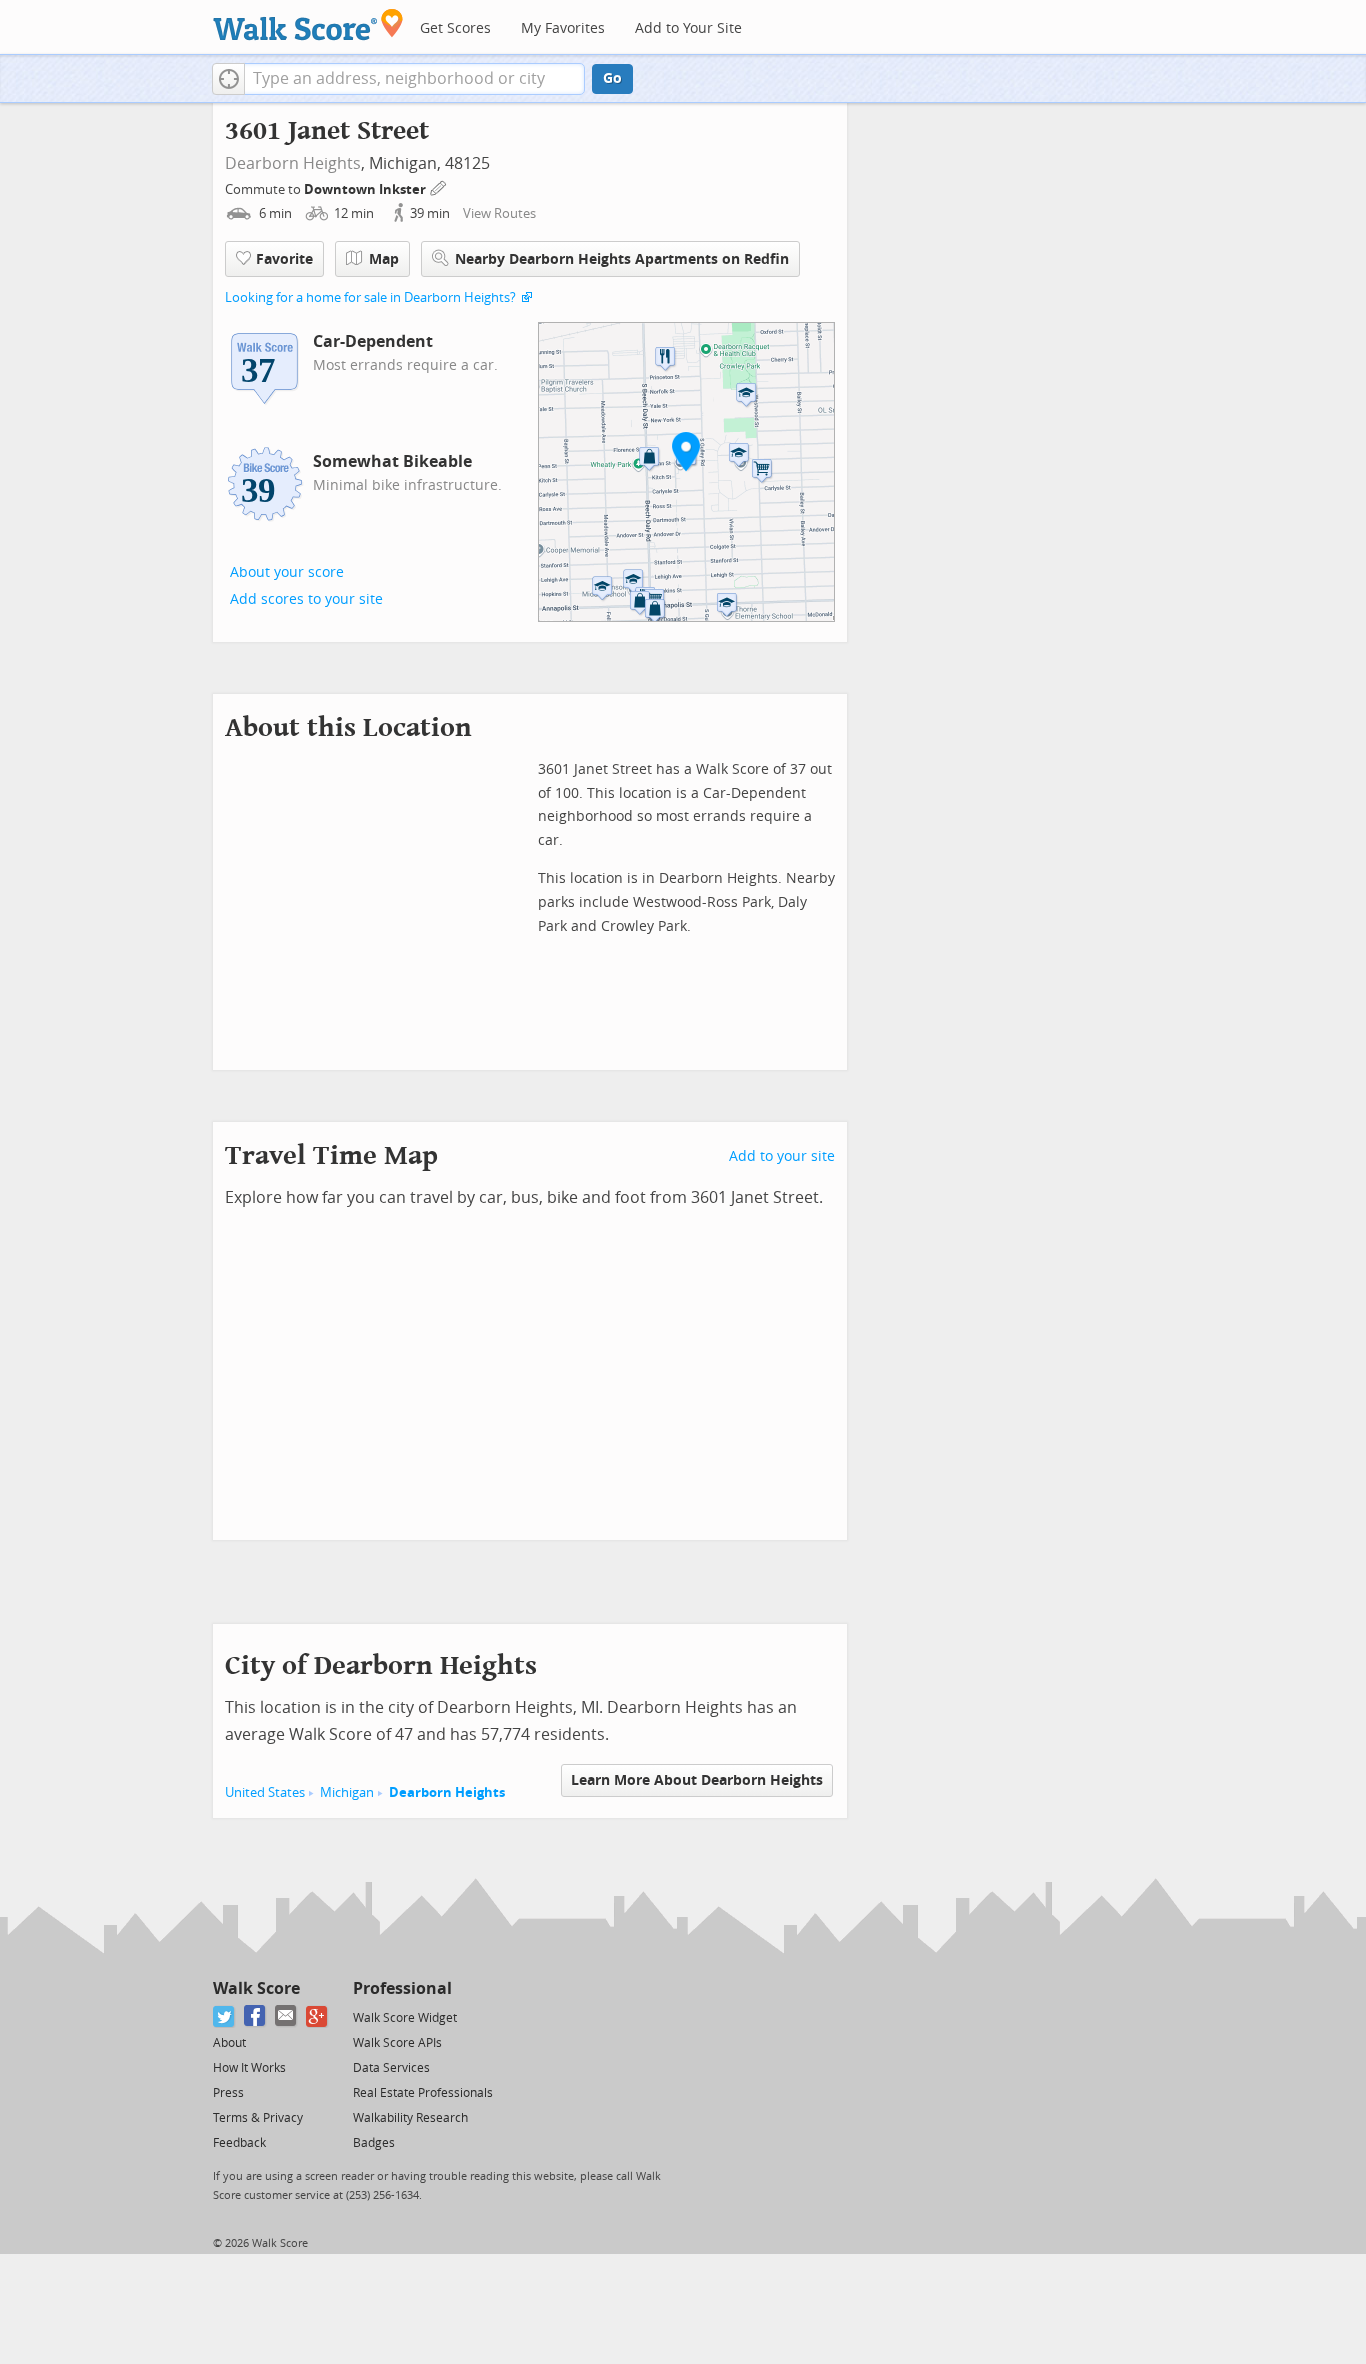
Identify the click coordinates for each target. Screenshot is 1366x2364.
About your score (287, 572)
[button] (228, 79)
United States (265, 1792)
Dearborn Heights (293, 163)
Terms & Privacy (258, 2118)
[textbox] (414, 79)
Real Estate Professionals (423, 2093)
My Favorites (563, 28)
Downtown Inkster (366, 189)
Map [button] (384, 259)
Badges (374, 2143)
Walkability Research (410, 2118)
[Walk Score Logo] (308, 24)
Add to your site (782, 1156)
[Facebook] (255, 2016)
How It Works (249, 2068)
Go (612, 78)
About (229, 2043)
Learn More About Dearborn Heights (697, 1780)
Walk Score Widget (405, 2018)
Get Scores (455, 28)
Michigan (347, 1792)
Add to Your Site (688, 28)
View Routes (499, 213)
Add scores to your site (306, 599)
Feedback (239, 2143)
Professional (402, 1988)
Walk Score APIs (397, 2043)
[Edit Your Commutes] (439, 186)
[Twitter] (224, 2016)
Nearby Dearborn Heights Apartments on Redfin (622, 259)
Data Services (391, 2068)
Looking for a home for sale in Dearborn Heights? (370, 297)
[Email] (286, 2016)
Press (228, 2093)
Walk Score (256, 1988)
